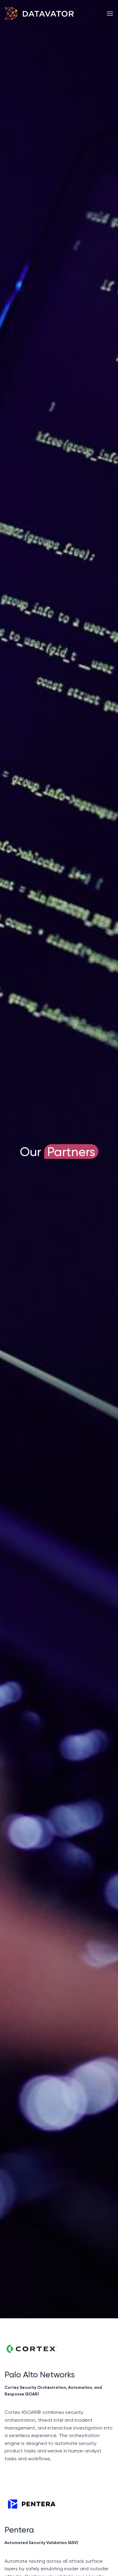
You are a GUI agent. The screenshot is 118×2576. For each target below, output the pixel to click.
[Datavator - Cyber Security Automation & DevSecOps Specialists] (39, 14)
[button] (110, 13)
